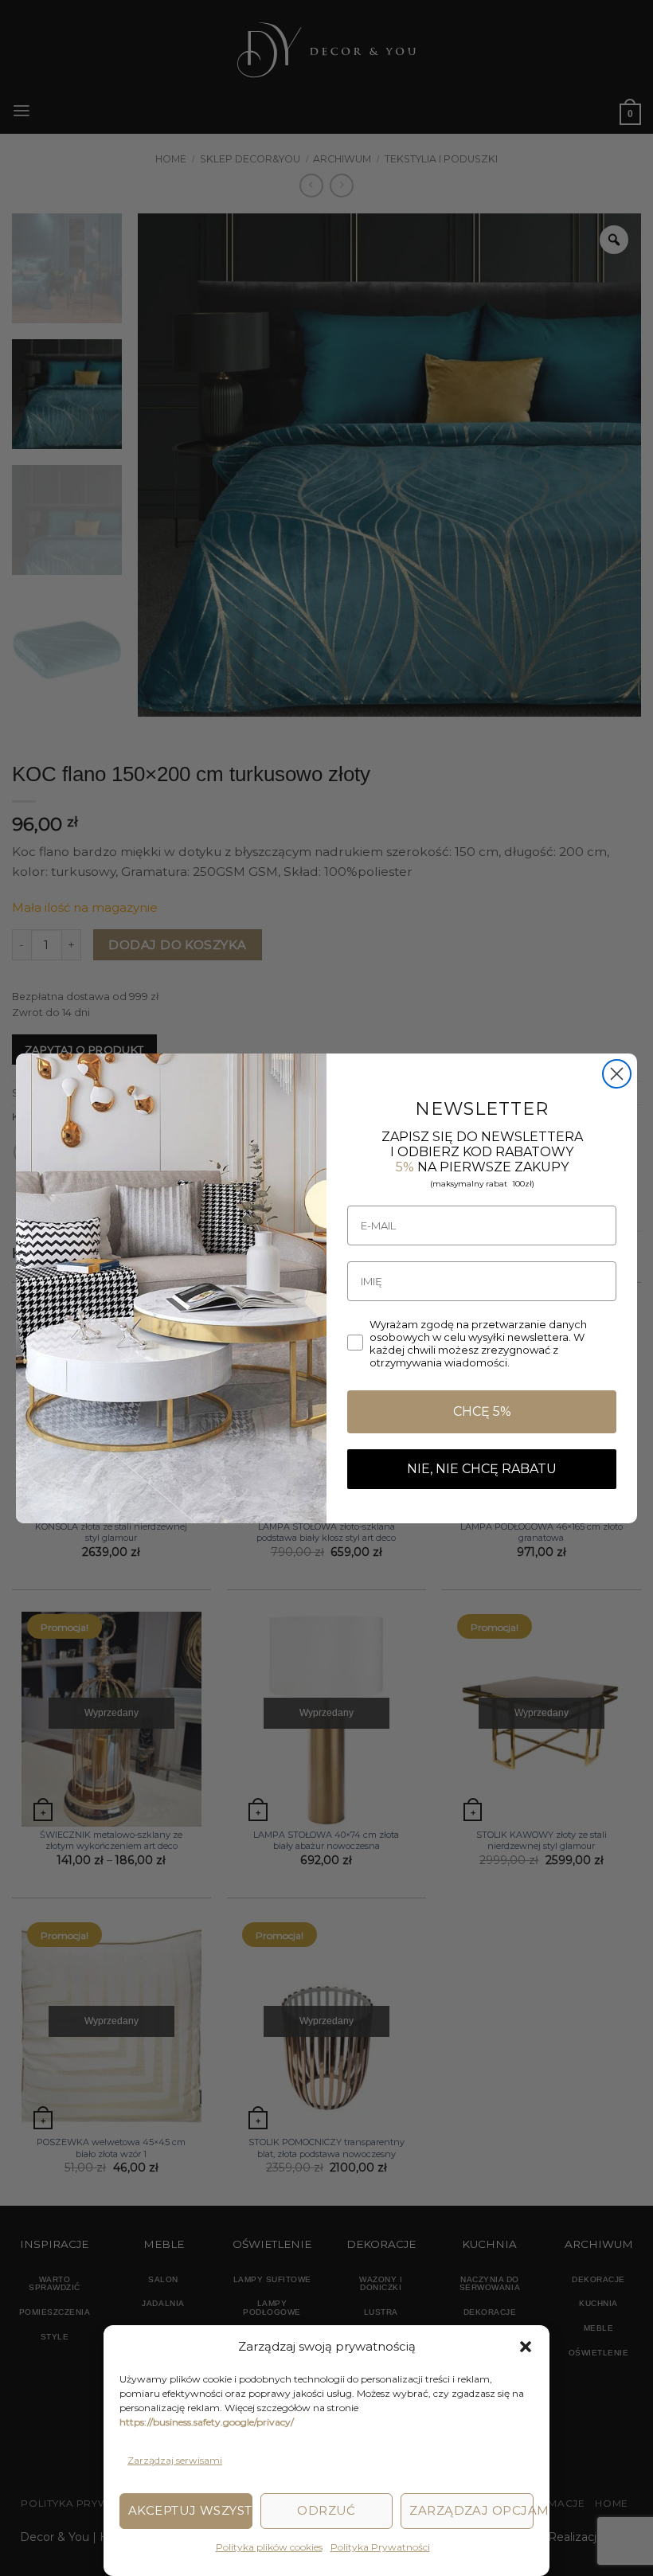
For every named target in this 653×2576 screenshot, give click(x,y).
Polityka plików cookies (268, 2547)
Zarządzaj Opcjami (471, 2510)
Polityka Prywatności (379, 2547)
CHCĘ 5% (482, 1411)
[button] (526, 2347)
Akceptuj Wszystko (190, 2510)
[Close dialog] (617, 1074)
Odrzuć (326, 2510)
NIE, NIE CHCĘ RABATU (482, 1469)
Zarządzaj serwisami (175, 2460)
